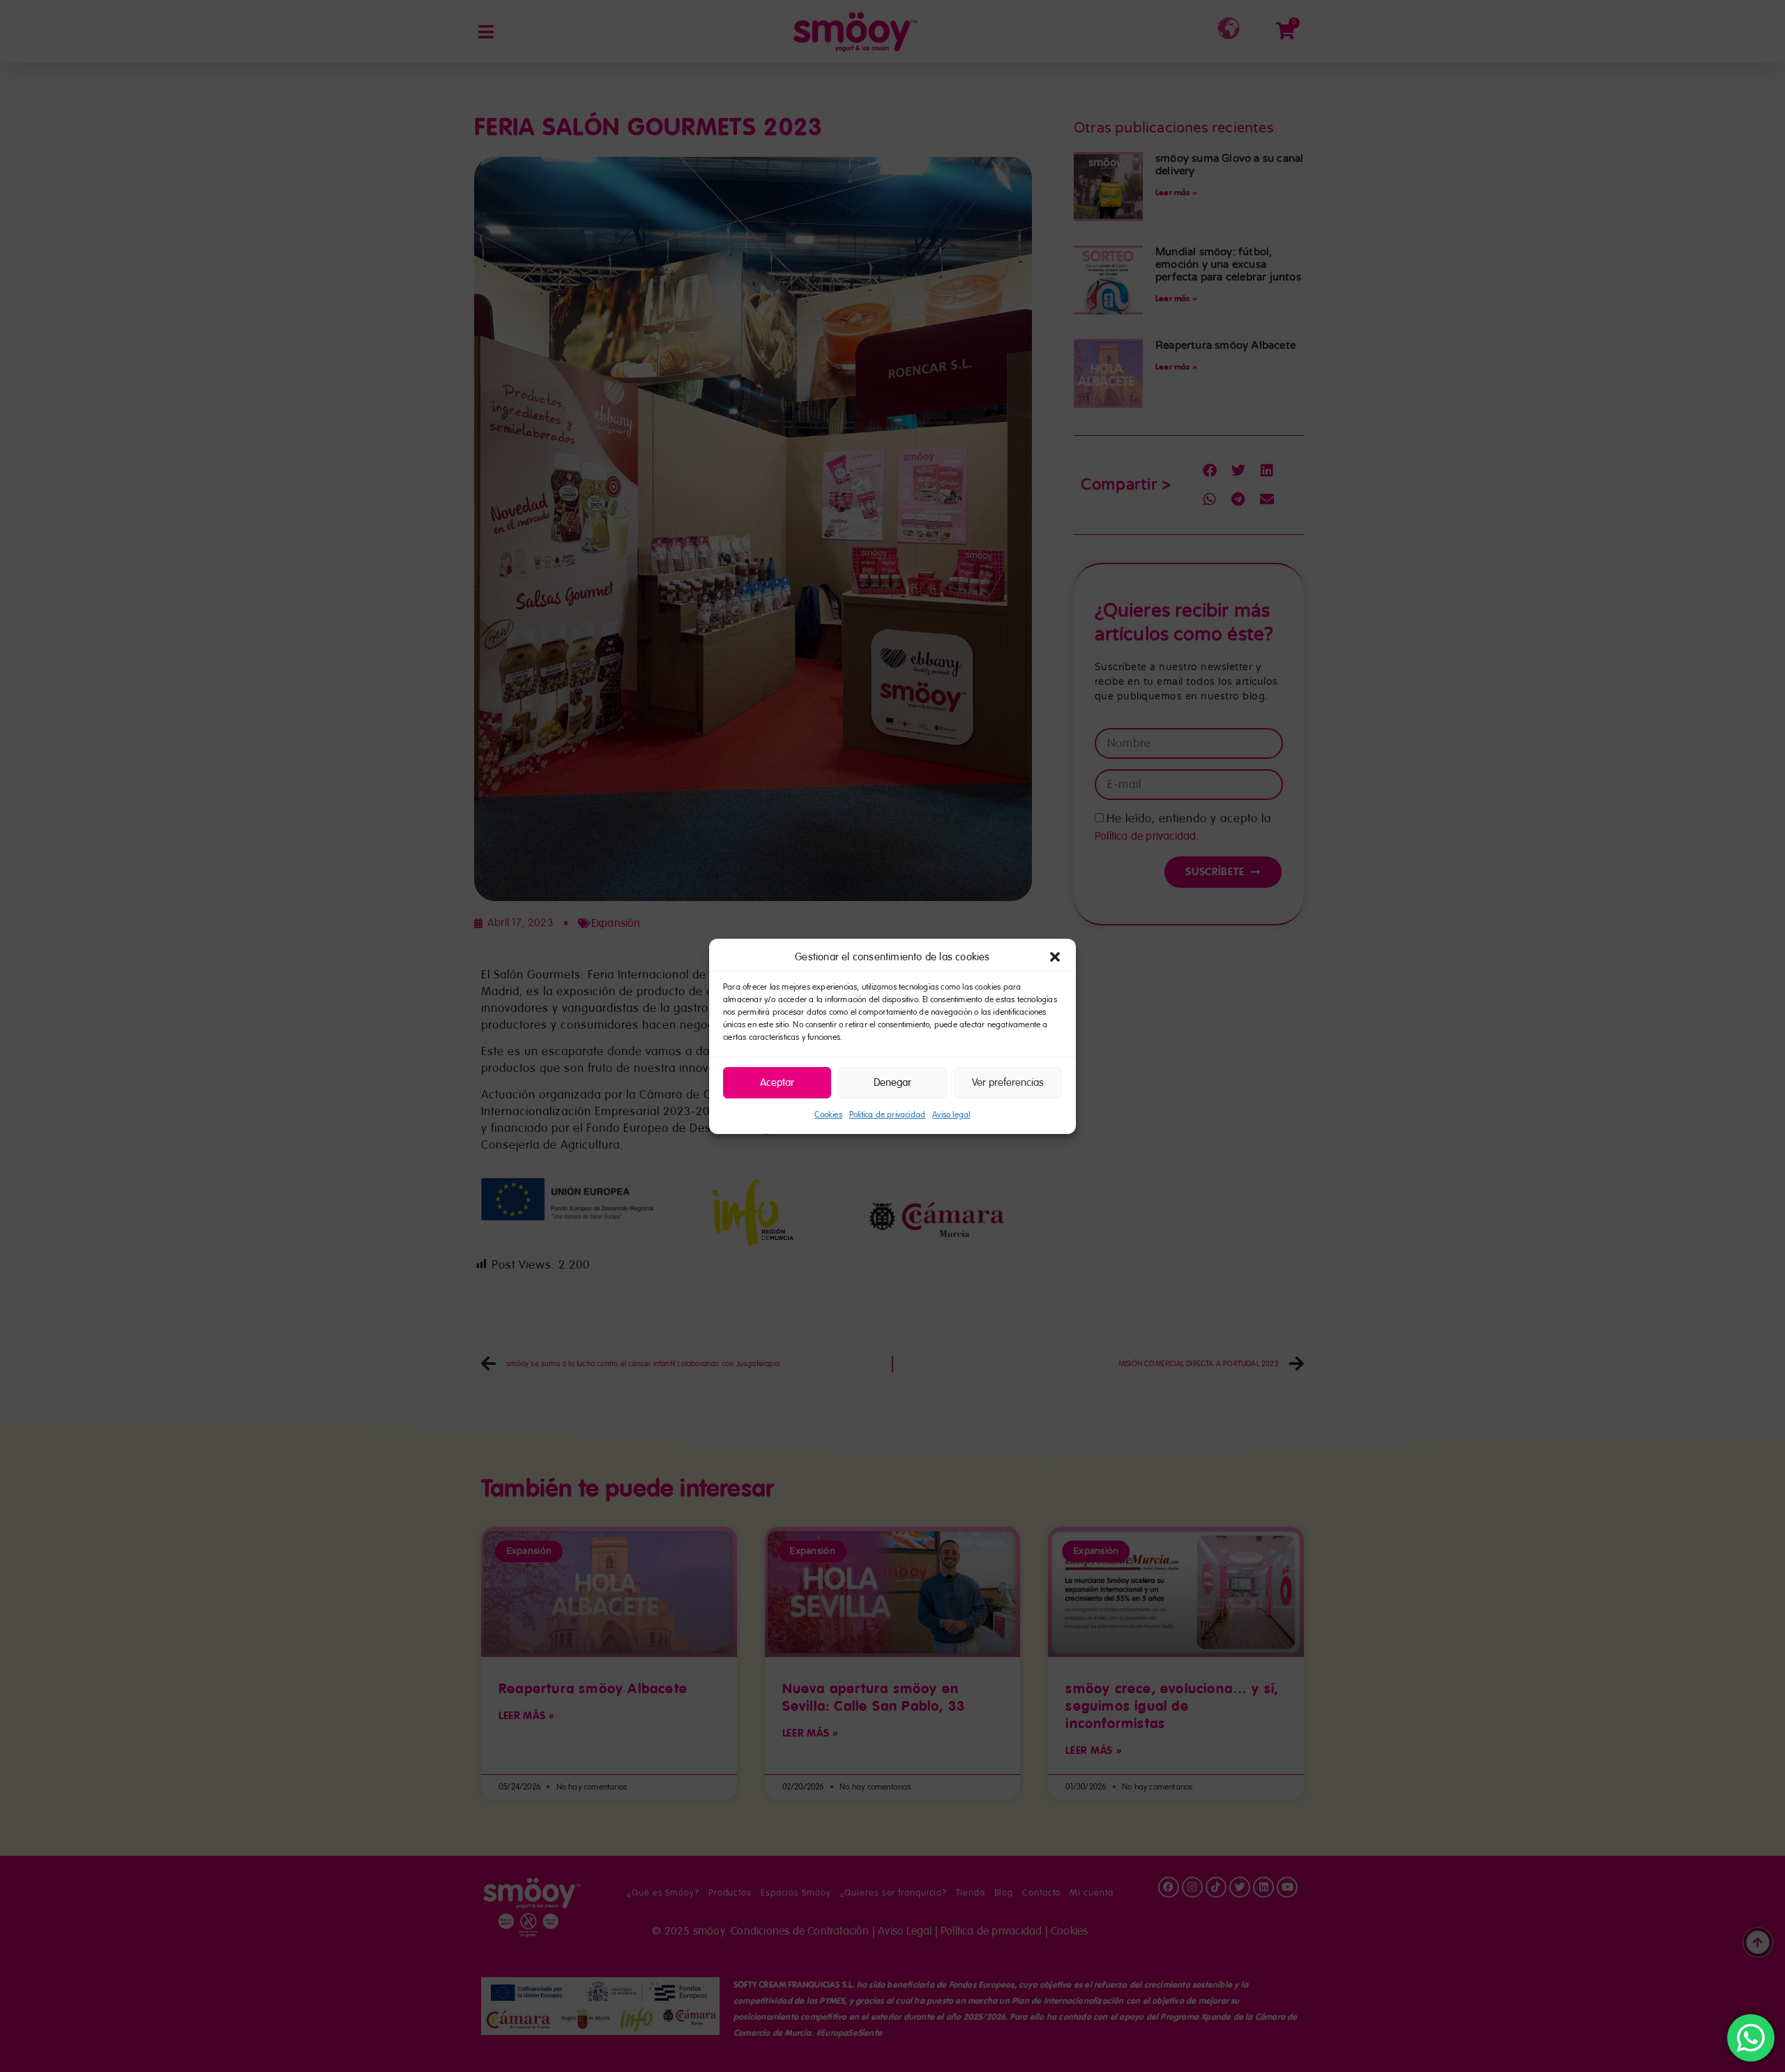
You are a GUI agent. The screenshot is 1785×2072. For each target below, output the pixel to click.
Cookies (828, 1115)
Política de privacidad (887, 1115)
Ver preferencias (1008, 1082)
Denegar (892, 1082)
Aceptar (777, 1082)
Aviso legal (951, 1115)
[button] (1055, 957)
